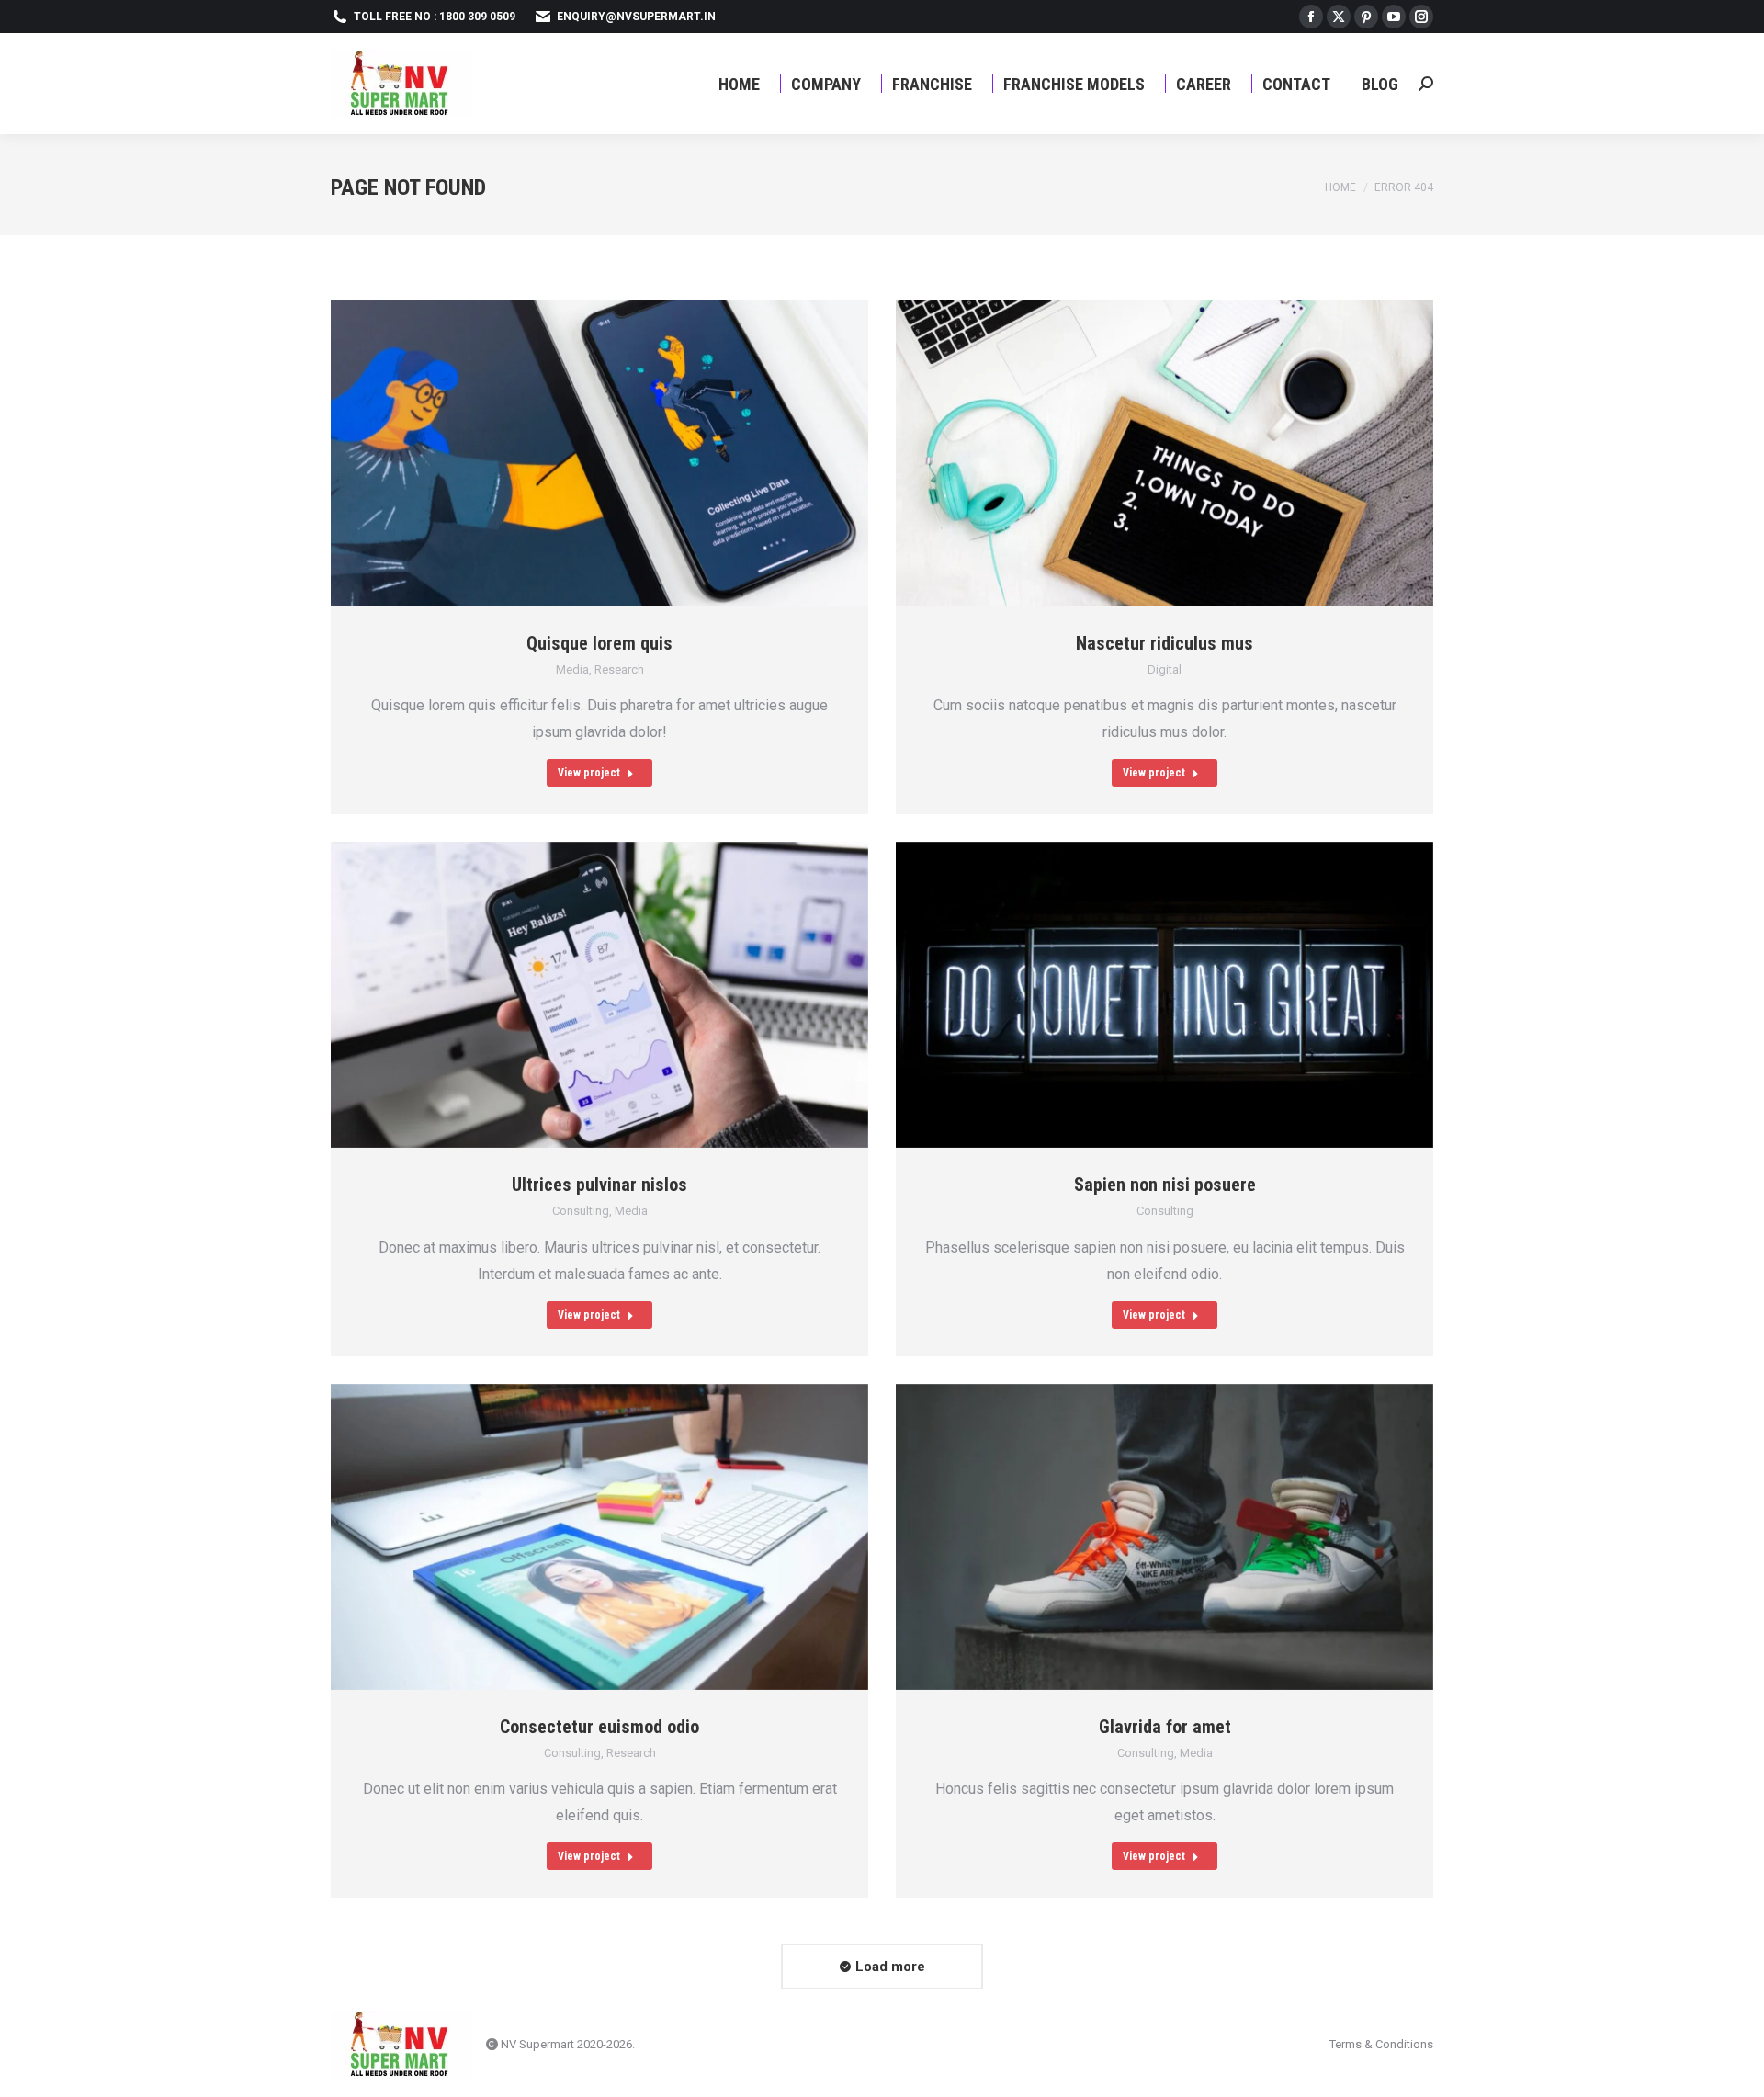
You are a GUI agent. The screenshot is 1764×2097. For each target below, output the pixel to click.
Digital (1165, 669)
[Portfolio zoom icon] (577, 453)
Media (572, 669)
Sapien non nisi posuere (1165, 1185)
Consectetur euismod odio (599, 1727)
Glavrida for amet (1165, 1727)
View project (589, 773)
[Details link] (623, 453)
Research (619, 669)
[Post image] (599, 453)
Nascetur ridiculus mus (1165, 643)
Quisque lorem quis (599, 643)
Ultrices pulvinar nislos (599, 1185)
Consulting (581, 1211)
